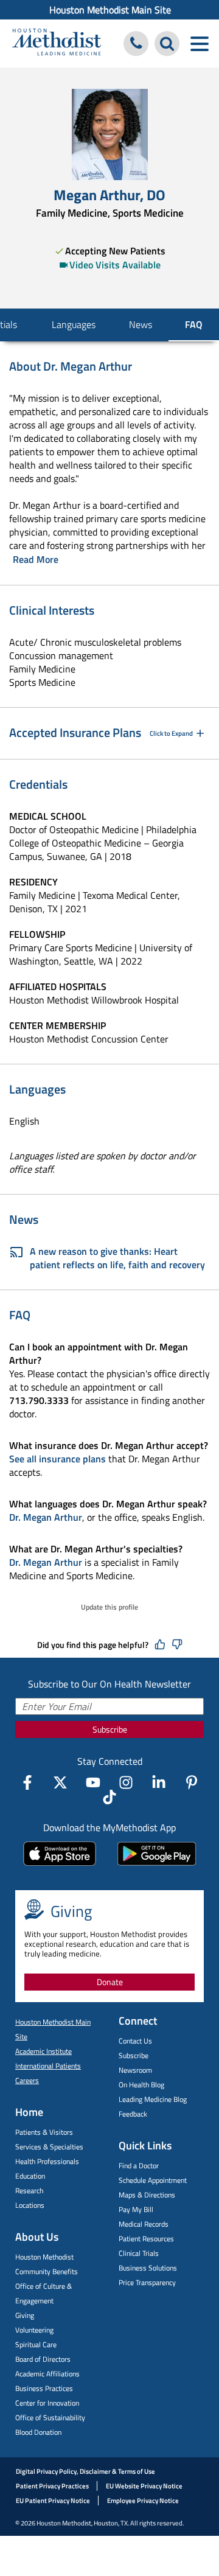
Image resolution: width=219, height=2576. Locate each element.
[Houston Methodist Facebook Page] (27, 1782)
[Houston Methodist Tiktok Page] (109, 1797)
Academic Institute (43, 2051)
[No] (177, 1645)
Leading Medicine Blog (153, 2099)
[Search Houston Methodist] (167, 44)
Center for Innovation (47, 2403)
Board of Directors (43, 2359)
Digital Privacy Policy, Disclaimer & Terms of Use (85, 2471)
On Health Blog (141, 2085)
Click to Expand (171, 733)
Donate (110, 1982)
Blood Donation (38, 2432)
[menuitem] (109, 10)
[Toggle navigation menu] (199, 44)
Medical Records (144, 2224)
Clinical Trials (139, 2253)
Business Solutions (148, 2268)
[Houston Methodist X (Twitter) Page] (60, 1782)
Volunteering (34, 2330)
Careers (27, 2080)
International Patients (48, 2066)
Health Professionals (47, 2161)
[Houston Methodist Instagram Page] (126, 1782)
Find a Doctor (139, 2166)
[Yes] (160, 1645)
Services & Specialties (49, 2147)
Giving (25, 2315)
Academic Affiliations (47, 2374)
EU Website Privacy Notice (144, 2486)
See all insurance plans (57, 1459)
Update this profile (109, 1607)
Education (30, 2176)
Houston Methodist (44, 2257)
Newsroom (135, 2070)
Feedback (133, 2114)
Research (29, 2190)
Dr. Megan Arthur (46, 1517)
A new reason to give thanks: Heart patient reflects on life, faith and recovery (117, 1258)
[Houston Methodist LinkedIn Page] (159, 1782)
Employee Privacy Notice (143, 2501)
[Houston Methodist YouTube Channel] (93, 1782)
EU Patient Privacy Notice (53, 2501)
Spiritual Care (36, 2344)
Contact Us (135, 2041)
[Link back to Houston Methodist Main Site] (57, 44)
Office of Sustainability (50, 2417)
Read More (36, 559)
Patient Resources (146, 2239)
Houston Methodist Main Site (110, 10)
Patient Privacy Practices (52, 2486)
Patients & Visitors (44, 2132)
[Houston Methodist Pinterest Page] (192, 1782)
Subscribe (110, 1729)
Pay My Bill (136, 2209)
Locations (30, 2205)
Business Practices (44, 2388)
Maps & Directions (147, 2195)
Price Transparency (147, 2282)
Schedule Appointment (153, 2180)
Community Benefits (47, 2271)
